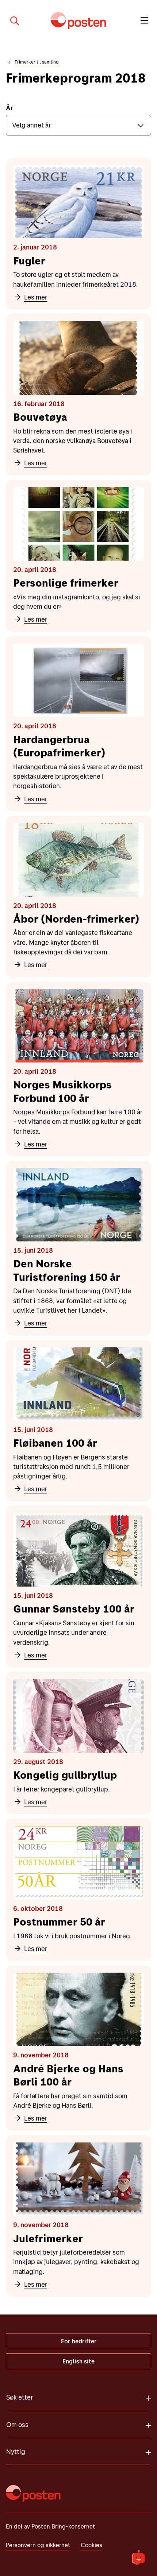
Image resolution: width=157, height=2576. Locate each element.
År (9, 108)
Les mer (36, 297)
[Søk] (12, 20)
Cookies (91, 2545)
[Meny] (144, 20)
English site (78, 2361)
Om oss (17, 2425)
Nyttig (16, 2452)
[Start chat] (139, 2558)
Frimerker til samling (37, 62)
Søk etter (20, 2397)
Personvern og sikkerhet (38, 2545)
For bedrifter (79, 2341)
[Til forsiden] (78, 20)
